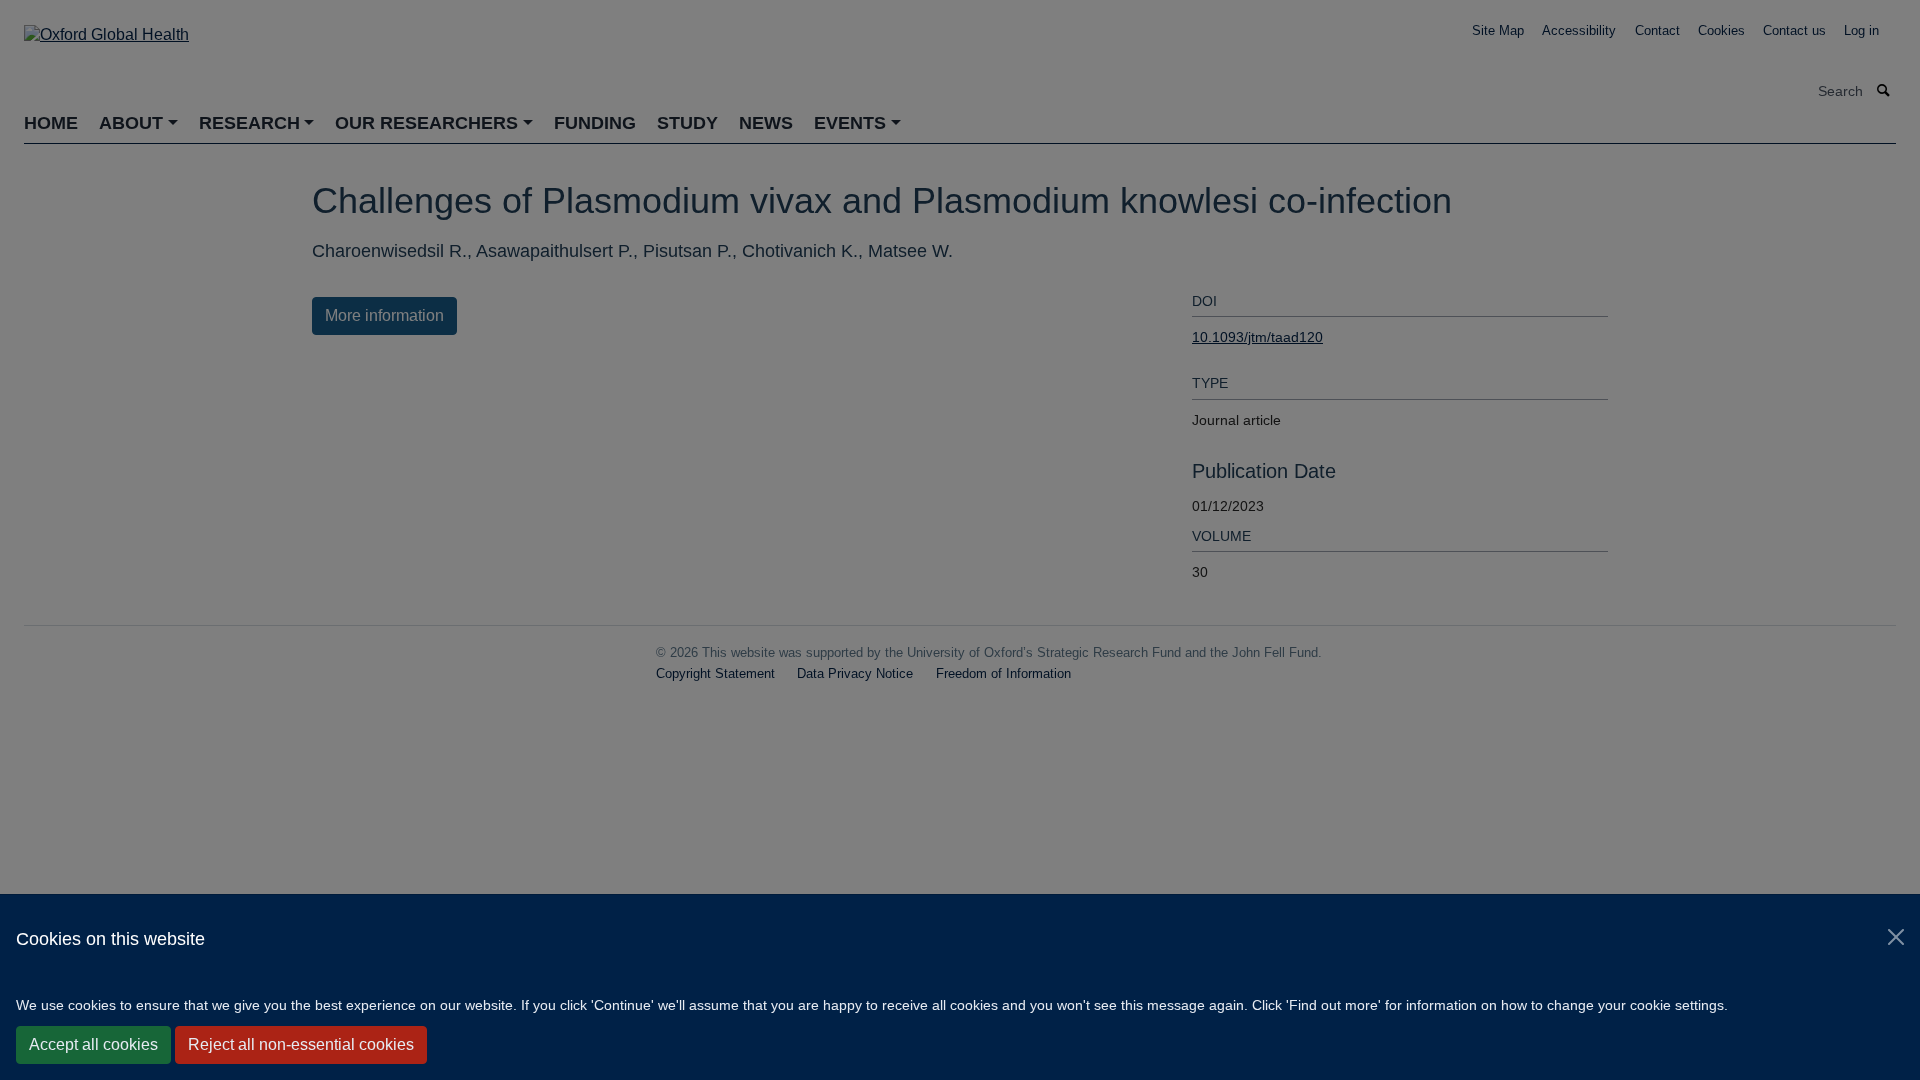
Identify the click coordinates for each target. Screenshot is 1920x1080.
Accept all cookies (93, 1044)
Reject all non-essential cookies (301, 1044)
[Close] (1896, 937)
